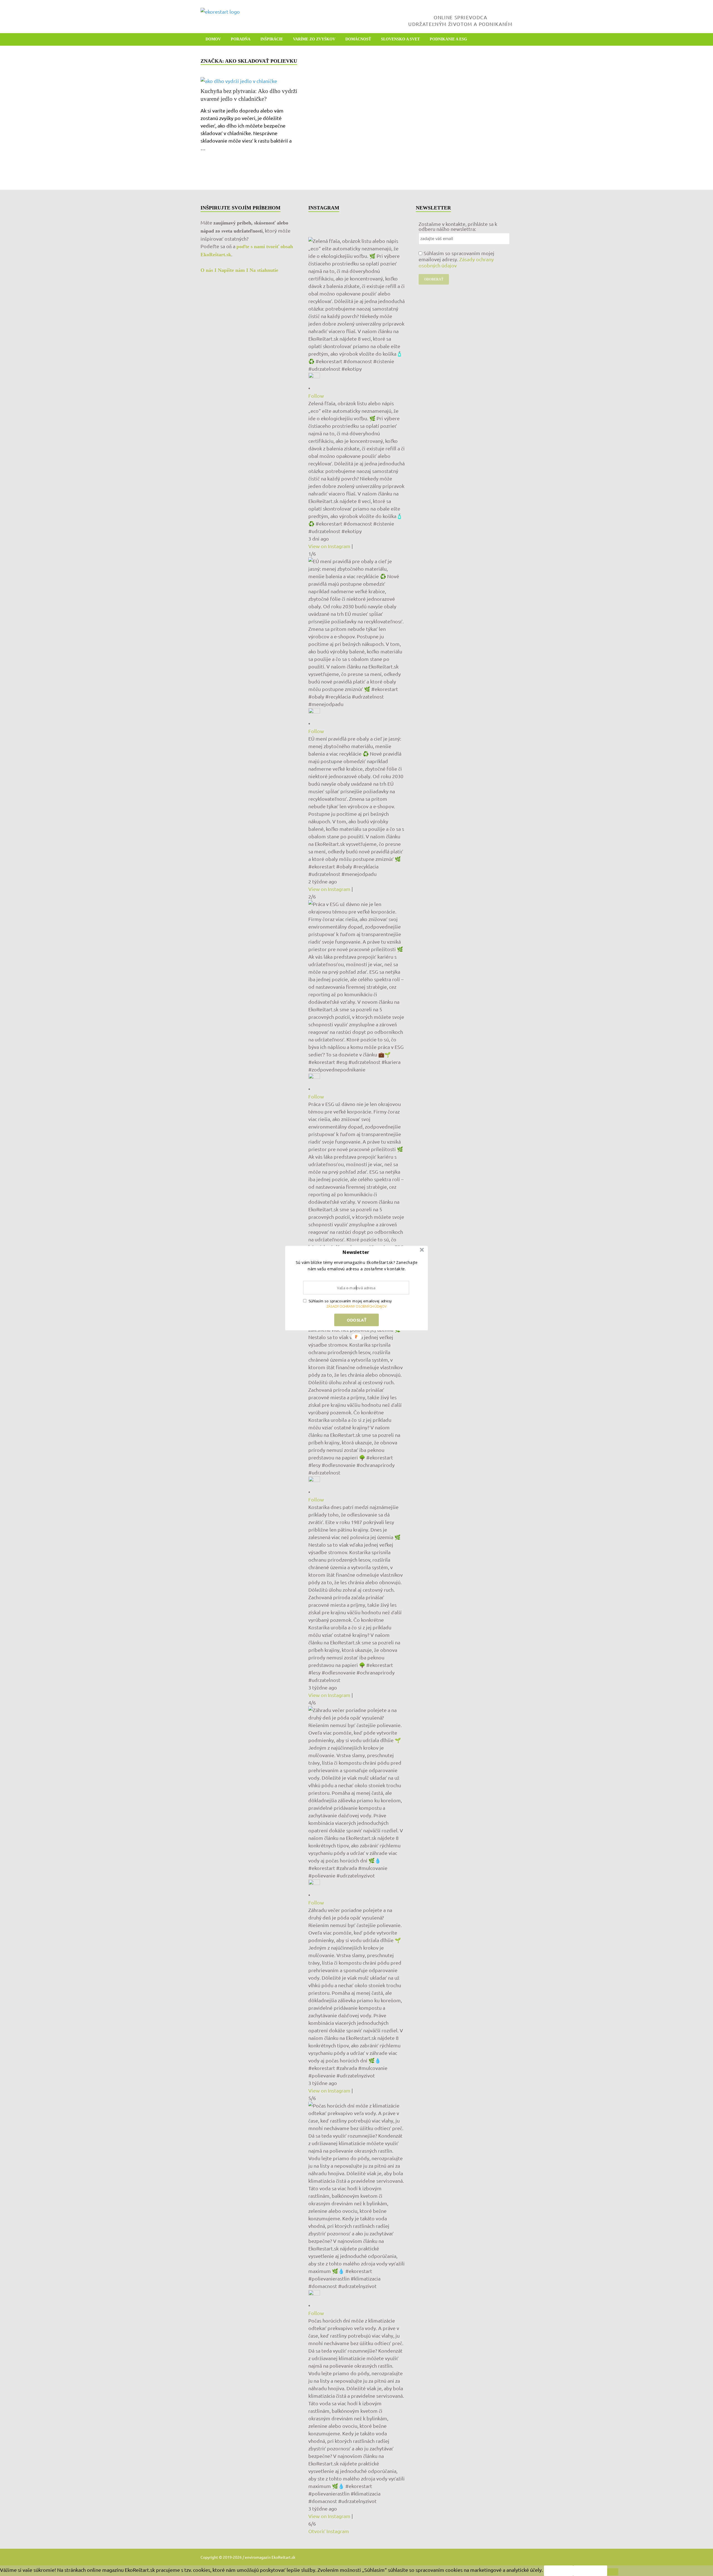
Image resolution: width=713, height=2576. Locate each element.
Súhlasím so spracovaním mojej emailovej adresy (350, 1301)
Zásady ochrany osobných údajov (356, 1306)
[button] (356, 1252)
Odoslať (356, 1320)
